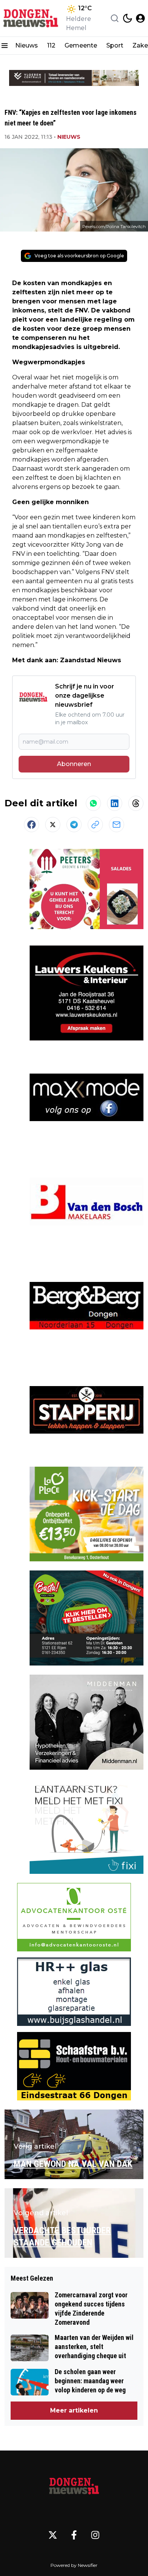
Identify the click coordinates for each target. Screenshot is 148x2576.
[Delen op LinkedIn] (115, 803)
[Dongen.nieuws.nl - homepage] (31, 18)
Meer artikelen (74, 2410)
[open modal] (140, 18)
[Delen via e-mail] (117, 825)
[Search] (115, 18)
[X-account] (53, 2535)
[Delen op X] (53, 825)
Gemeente (81, 45)
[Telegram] (74, 825)
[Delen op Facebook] (31, 825)
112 (51, 45)
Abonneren (74, 764)
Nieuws (27, 45)
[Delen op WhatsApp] (93, 803)
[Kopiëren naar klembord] (95, 825)
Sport (115, 45)
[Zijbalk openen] (5, 46)
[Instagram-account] (95, 2535)
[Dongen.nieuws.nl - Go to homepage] (74, 2487)
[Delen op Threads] (136, 803)
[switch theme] (128, 18)
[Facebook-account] (74, 2535)
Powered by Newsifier (74, 2565)
